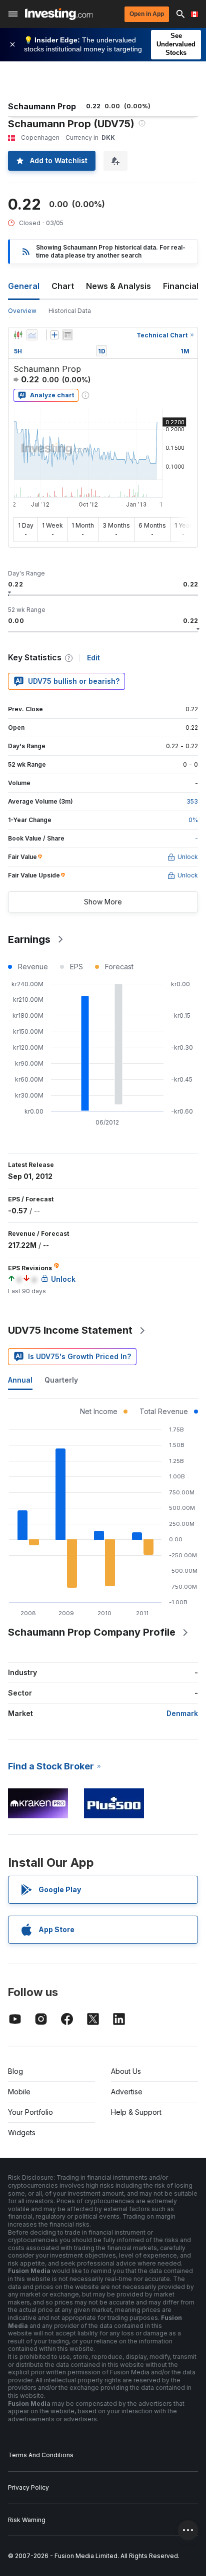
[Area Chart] (32, 335)
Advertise (127, 2092)
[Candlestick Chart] (18, 335)
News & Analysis (118, 286)
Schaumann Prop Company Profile (92, 1632)
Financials (183, 286)
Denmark (182, 1713)
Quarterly (61, 1380)
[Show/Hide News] (67, 335)
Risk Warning (27, 2520)
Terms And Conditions (41, 2455)
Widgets (22, 2133)
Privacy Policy (28, 2487)
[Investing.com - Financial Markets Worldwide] (59, 14)
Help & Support (136, 2112)
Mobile (19, 2092)
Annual (20, 1380)
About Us (126, 2071)
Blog (15, 2071)
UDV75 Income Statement (70, 1330)
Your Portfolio (30, 2112)
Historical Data (70, 311)
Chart (63, 286)
